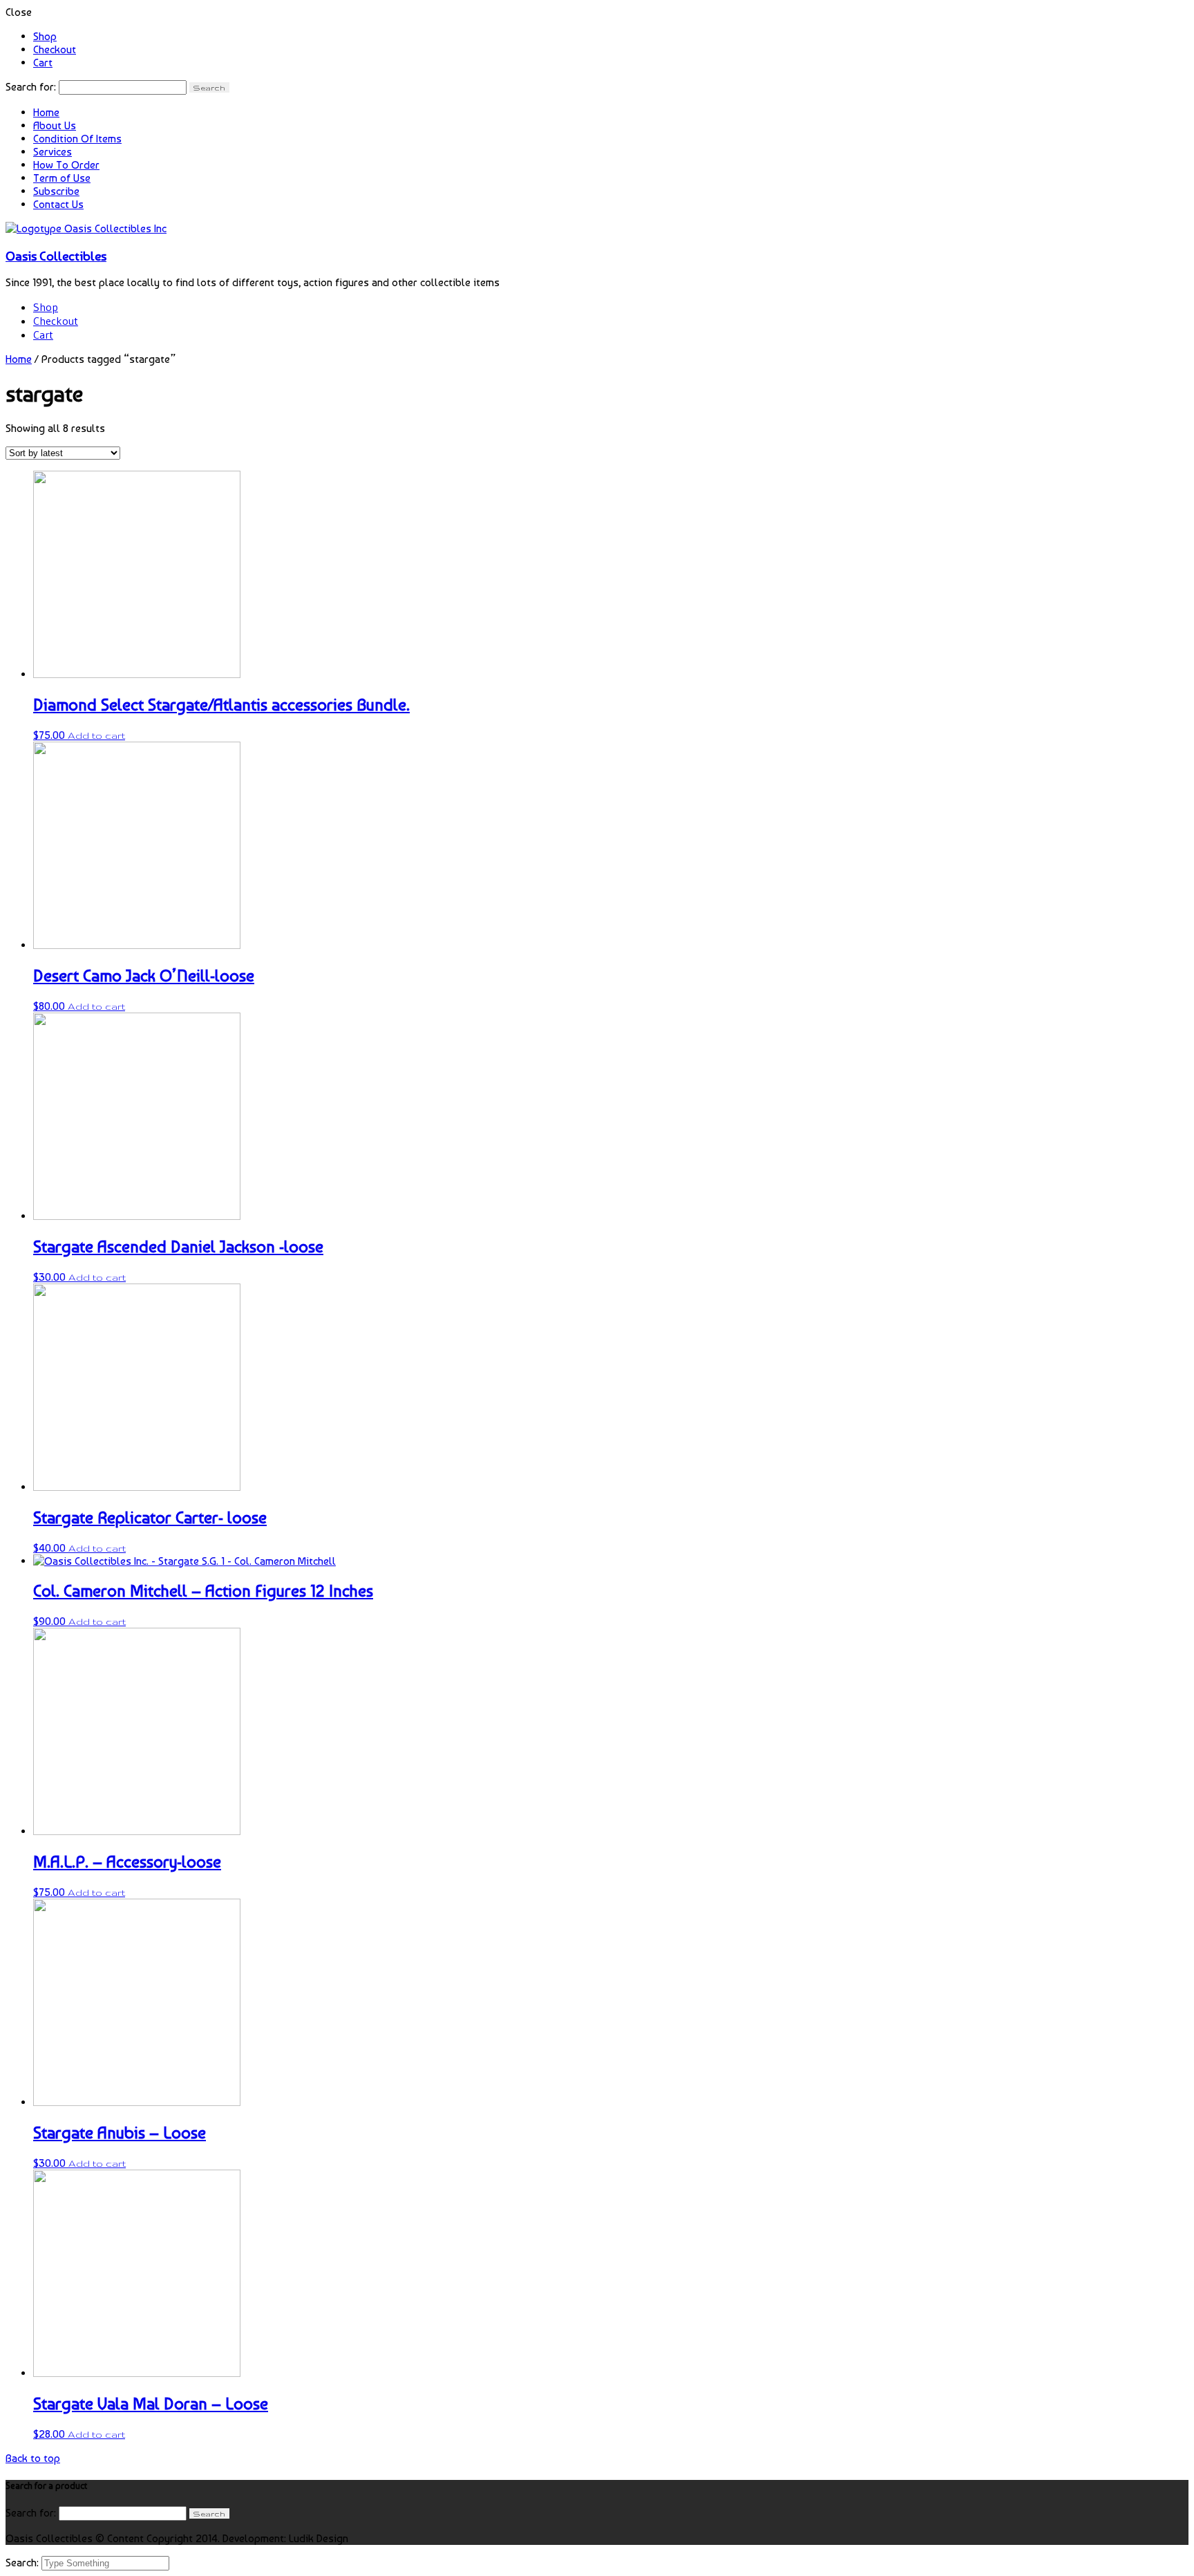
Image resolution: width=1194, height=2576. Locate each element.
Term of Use (62, 178)
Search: (23, 2563)
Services (53, 152)
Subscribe (56, 191)
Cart (43, 63)
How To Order (66, 165)
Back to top (33, 2458)
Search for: (31, 87)
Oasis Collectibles (56, 256)
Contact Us (58, 204)
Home (46, 112)
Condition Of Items (77, 139)
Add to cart (96, 735)
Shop (45, 36)
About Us (55, 125)
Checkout (55, 49)
